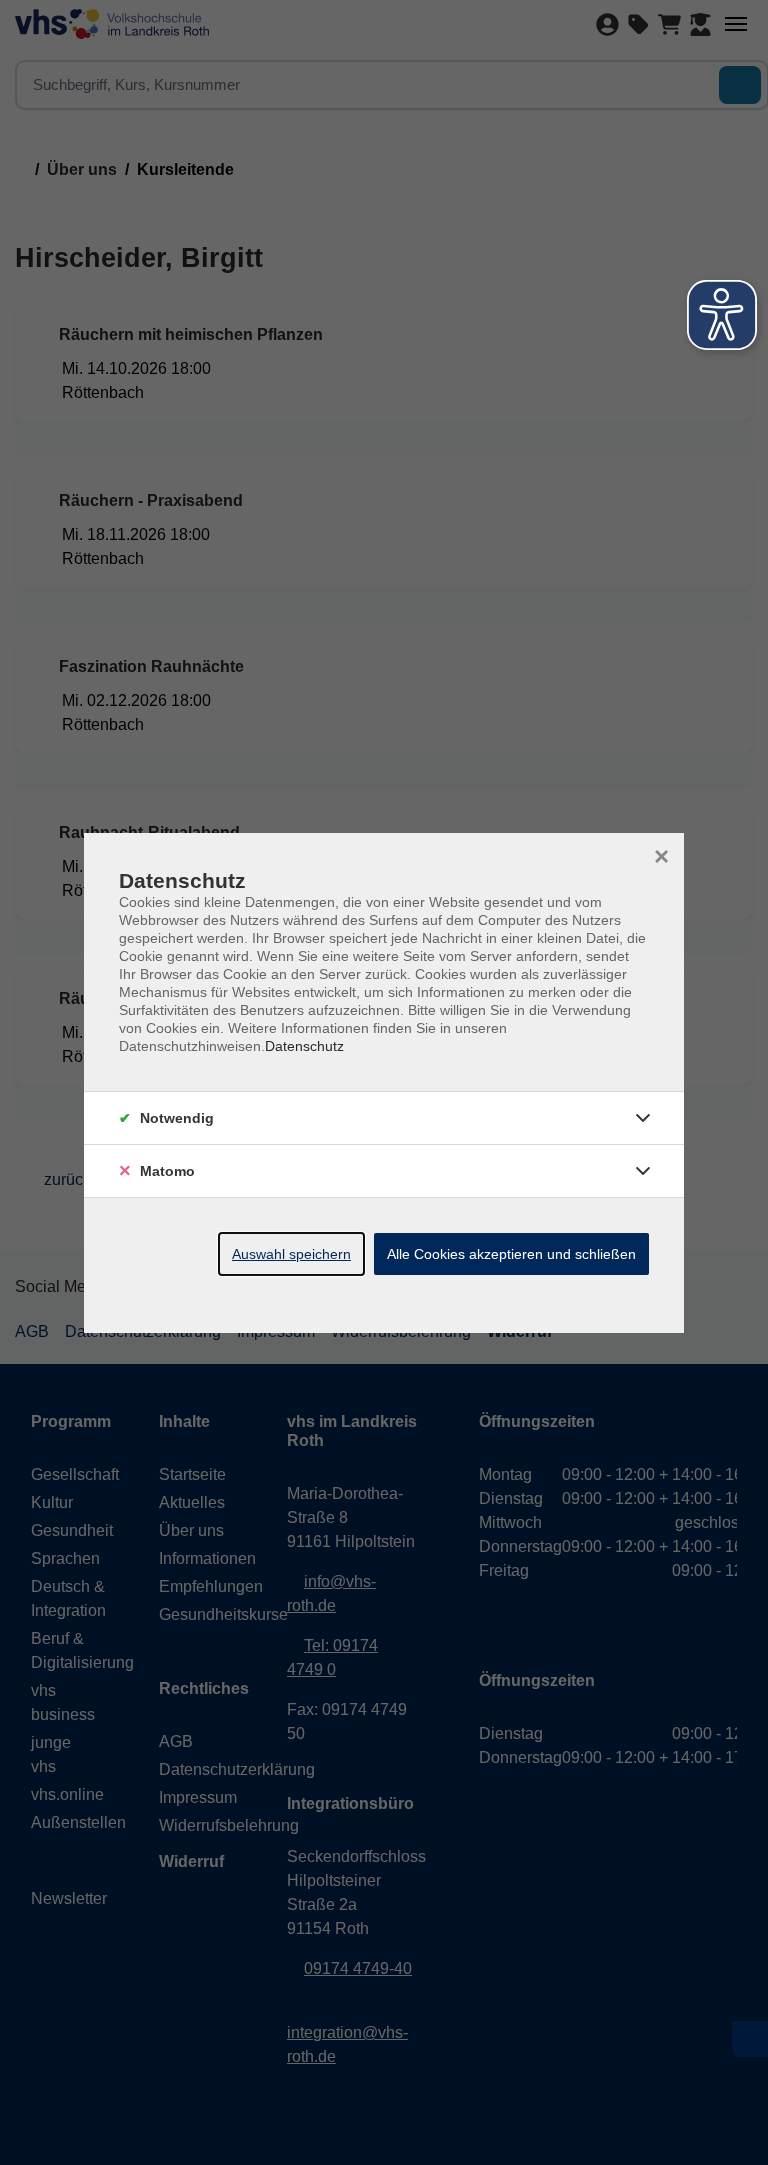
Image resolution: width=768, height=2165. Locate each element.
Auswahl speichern (291, 1254)
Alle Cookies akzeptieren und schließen (511, 1254)
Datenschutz (304, 1046)
